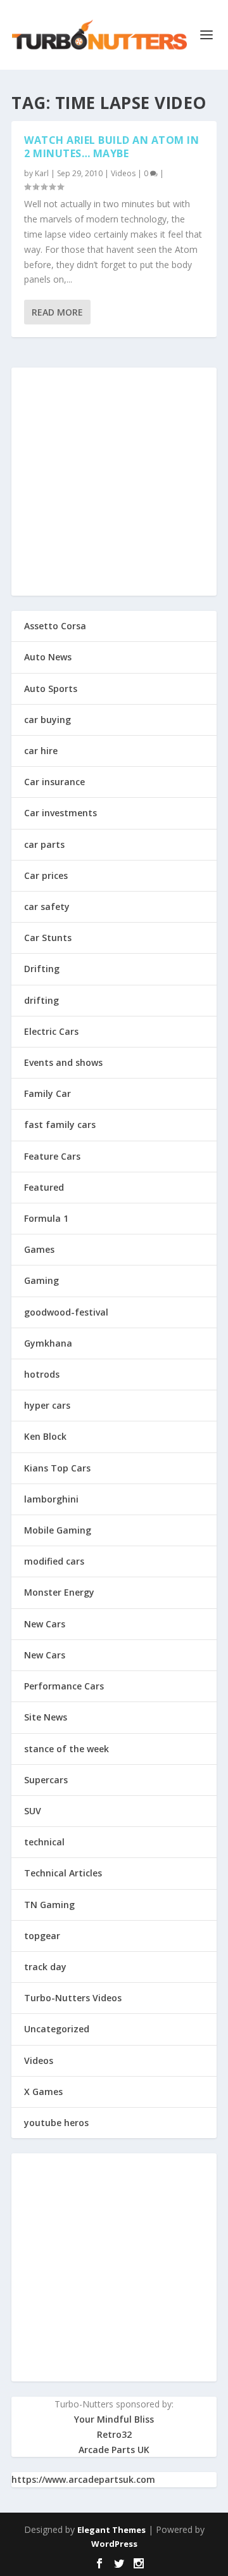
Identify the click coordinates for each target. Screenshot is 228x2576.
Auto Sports (51, 689)
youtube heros (56, 2123)
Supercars (46, 1780)
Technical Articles (63, 1873)
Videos (123, 173)
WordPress (114, 2544)
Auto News (48, 657)
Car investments (60, 813)
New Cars (45, 1624)
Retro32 (114, 2434)
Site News (46, 1717)
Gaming (41, 1280)
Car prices (46, 875)
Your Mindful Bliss (114, 2419)
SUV (33, 1811)
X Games (43, 2092)
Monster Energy (59, 1592)
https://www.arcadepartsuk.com (83, 2479)
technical (44, 1842)
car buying (47, 720)
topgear (42, 1936)
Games (39, 1249)
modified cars (54, 1561)
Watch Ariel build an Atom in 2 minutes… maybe (111, 147)
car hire (41, 751)
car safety (47, 907)
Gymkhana (48, 1343)
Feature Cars (52, 1156)
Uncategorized (57, 2029)
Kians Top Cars (57, 1468)
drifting (41, 1000)
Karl (42, 173)
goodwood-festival (66, 1312)
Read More (57, 312)
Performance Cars (64, 1686)
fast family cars (60, 1125)
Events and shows (63, 1062)
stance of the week (66, 1749)
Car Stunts (48, 938)
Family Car (47, 1093)
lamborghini (51, 1499)
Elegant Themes (111, 2530)
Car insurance (54, 782)
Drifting (42, 969)
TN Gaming (49, 1905)
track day (45, 1967)
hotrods (42, 1374)
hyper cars (47, 1405)
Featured (44, 1187)
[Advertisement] (114, 482)
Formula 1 (46, 1218)
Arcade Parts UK (114, 2450)
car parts (44, 844)
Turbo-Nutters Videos (73, 1998)
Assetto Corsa (55, 626)
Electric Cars (51, 1031)
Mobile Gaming (58, 1530)
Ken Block (45, 1436)
